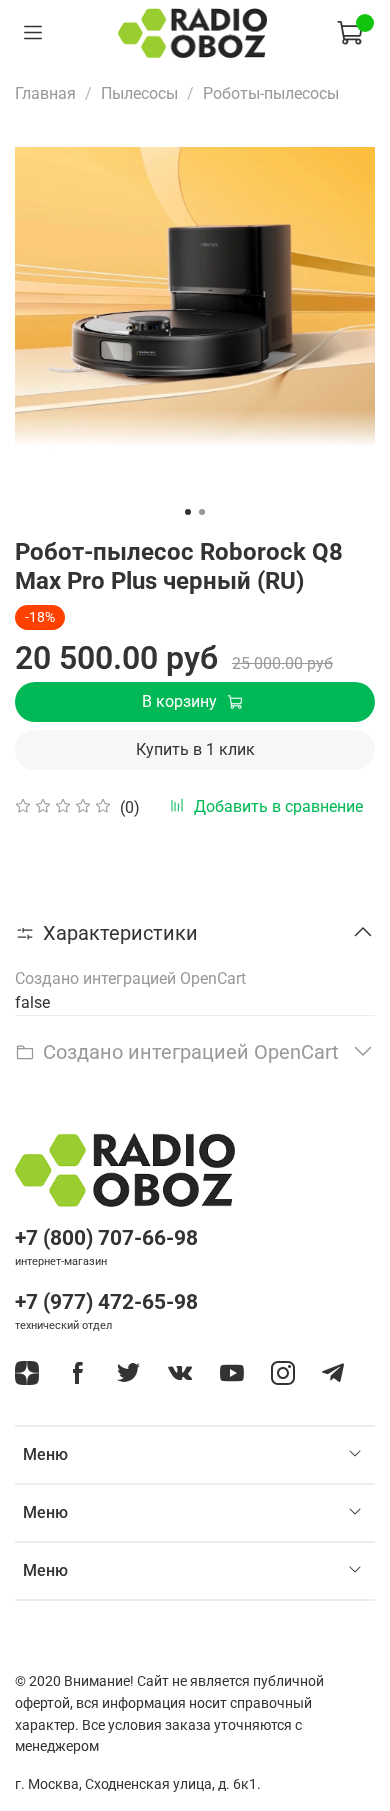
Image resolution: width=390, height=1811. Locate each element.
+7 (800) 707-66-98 (106, 1238)
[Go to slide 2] (202, 512)
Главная (45, 93)
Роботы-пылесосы (271, 93)
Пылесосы (139, 93)
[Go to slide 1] (188, 512)
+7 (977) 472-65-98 (106, 1302)
